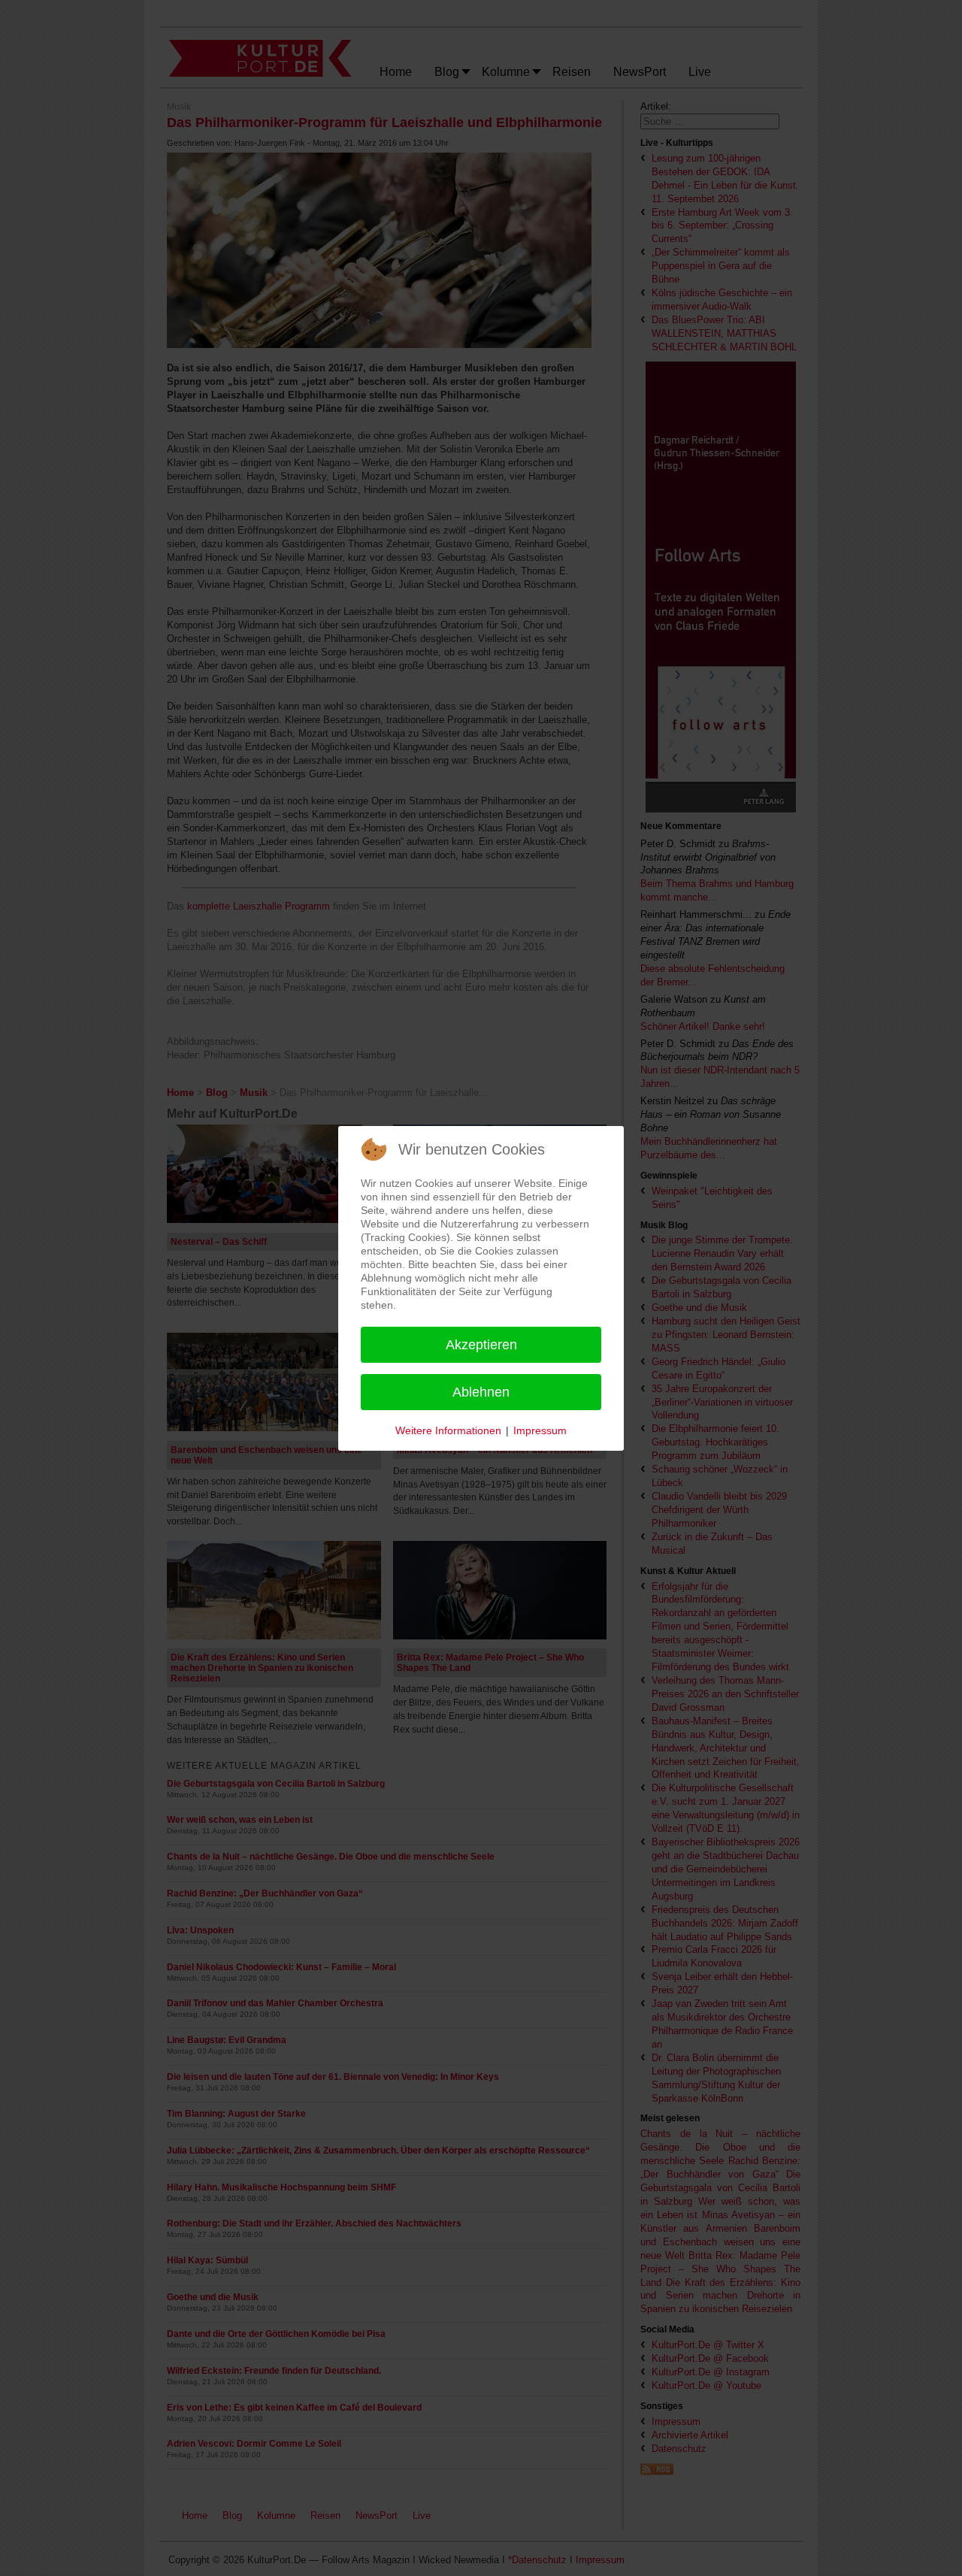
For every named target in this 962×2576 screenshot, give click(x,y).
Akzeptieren (481, 1345)
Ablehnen (481, 1392)
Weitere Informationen (448, 1430)
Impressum (540, 1430)
